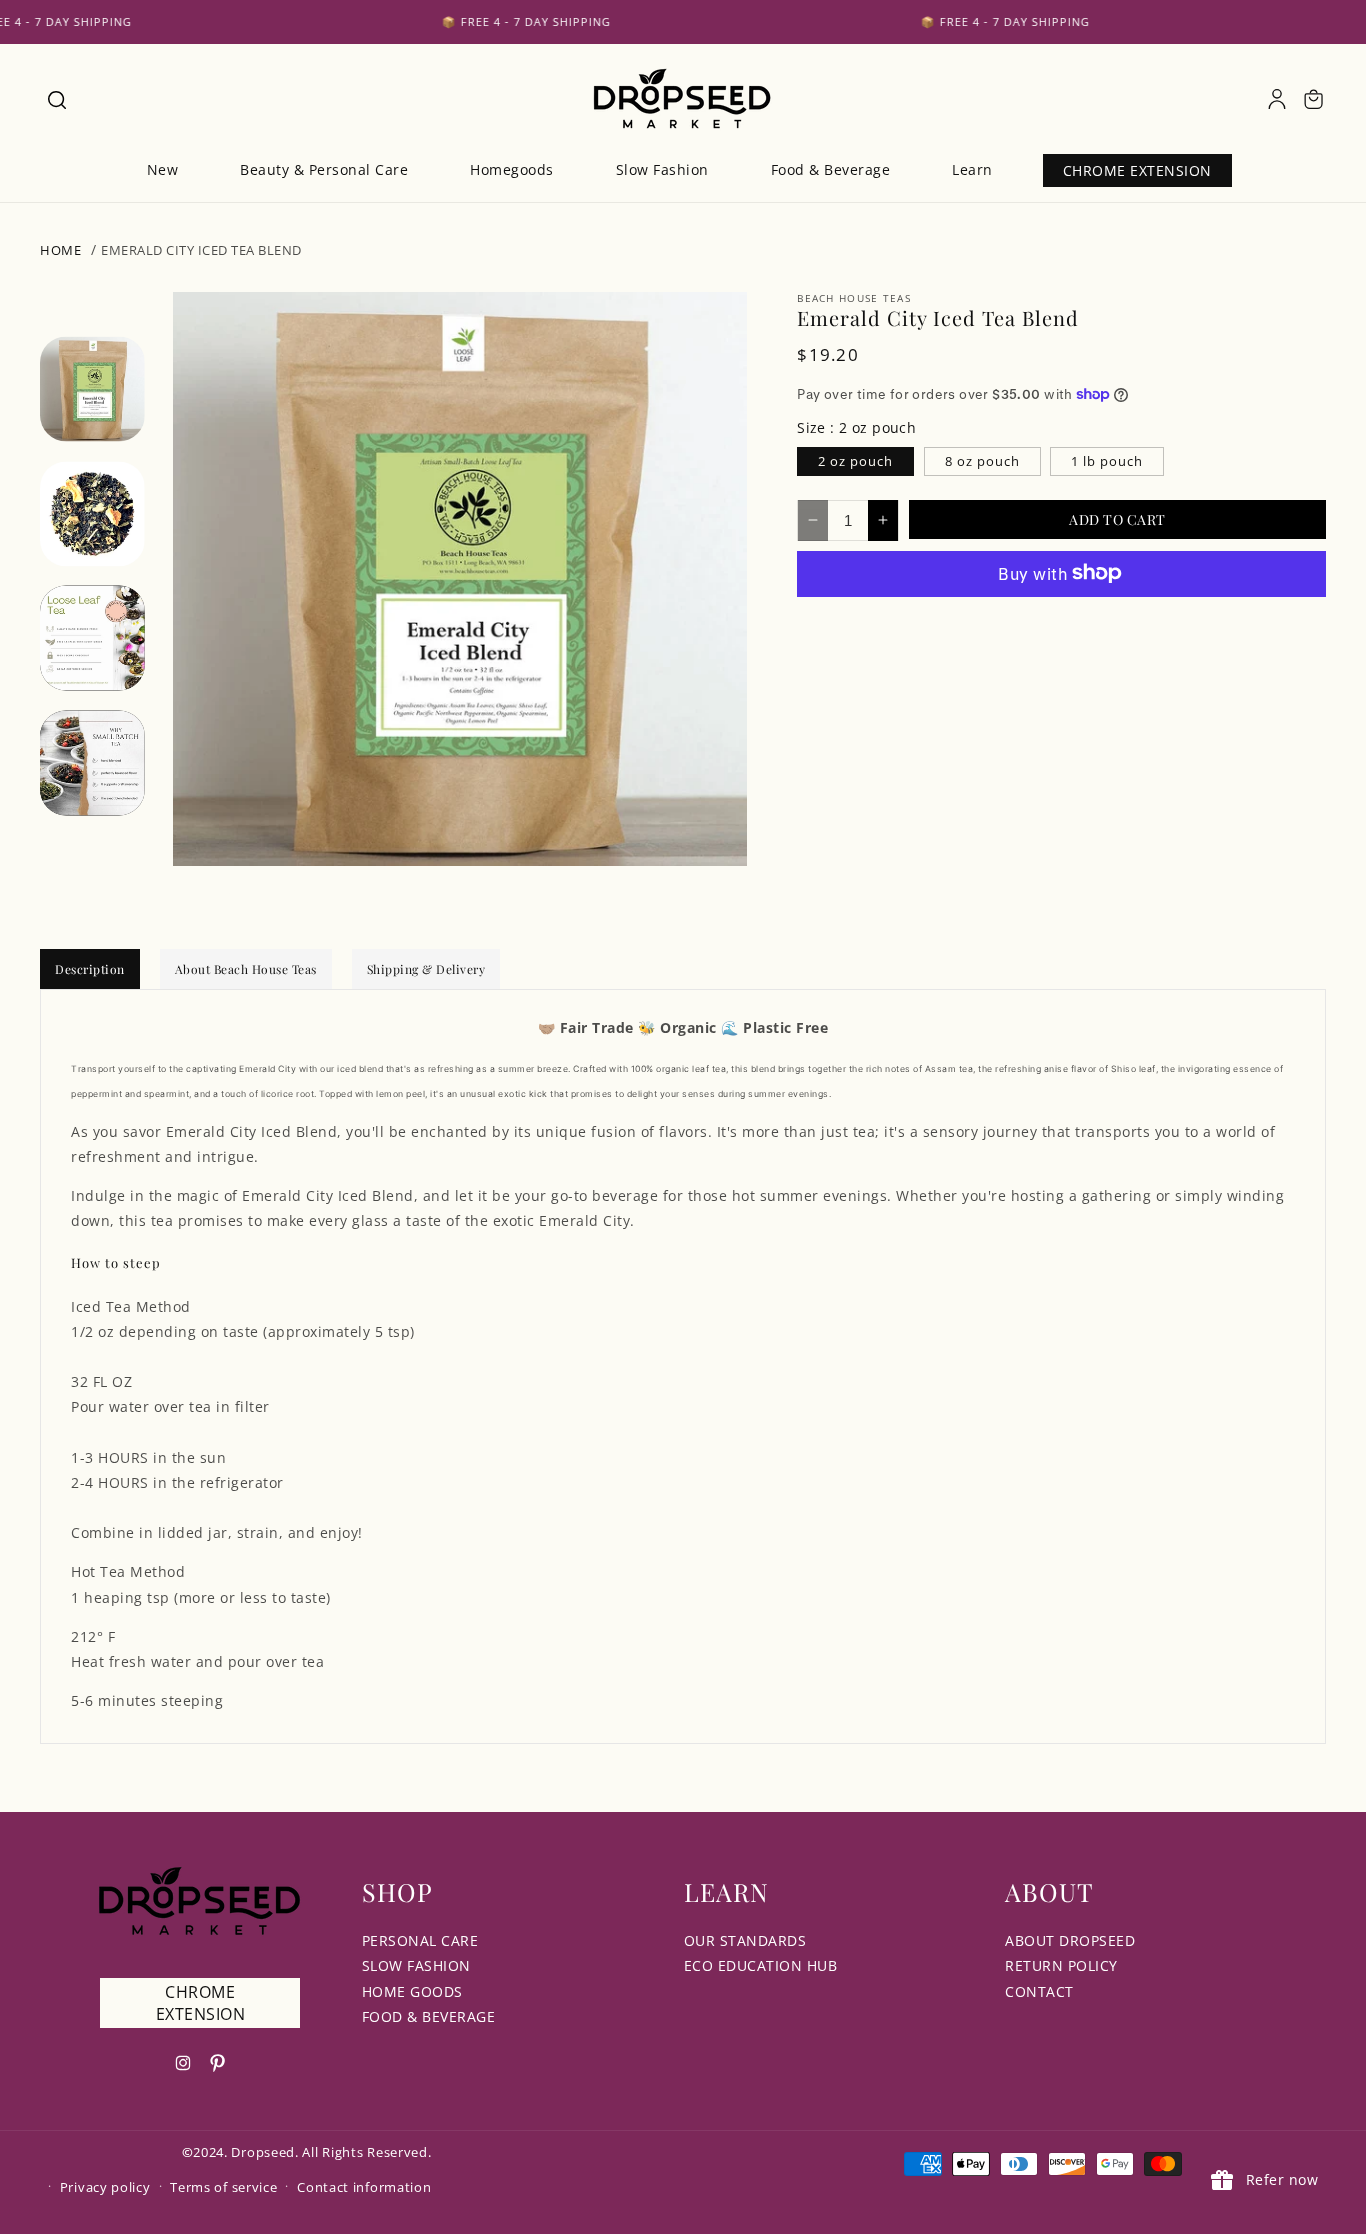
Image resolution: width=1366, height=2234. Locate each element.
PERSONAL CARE (420, 1940)
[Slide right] (92, 830)
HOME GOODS (412, 1991)
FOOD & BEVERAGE (429, 2016)
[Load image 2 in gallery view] (92, 513)
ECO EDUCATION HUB (761, 1965)
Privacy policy (105, 2187)
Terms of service (223, 2187)
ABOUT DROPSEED (1070, 1940)
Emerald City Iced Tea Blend (201, 250)
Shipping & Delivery (426, 969)
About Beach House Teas (246, 969)
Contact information (364, 2187)
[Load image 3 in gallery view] (92, 637)
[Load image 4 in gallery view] (92, 762)
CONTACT (1039, 1991)
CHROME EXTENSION (201, 2003)
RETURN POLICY (1061, 1965)
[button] (56, 99)
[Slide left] (92, 332)
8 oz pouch (982, 460)
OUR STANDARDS (745, 1940)
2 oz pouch (855, 460)
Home (60, 250)
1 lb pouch (1107, 460)
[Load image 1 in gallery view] (92, 388)
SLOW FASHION (416, 1965)
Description (90, 969)
